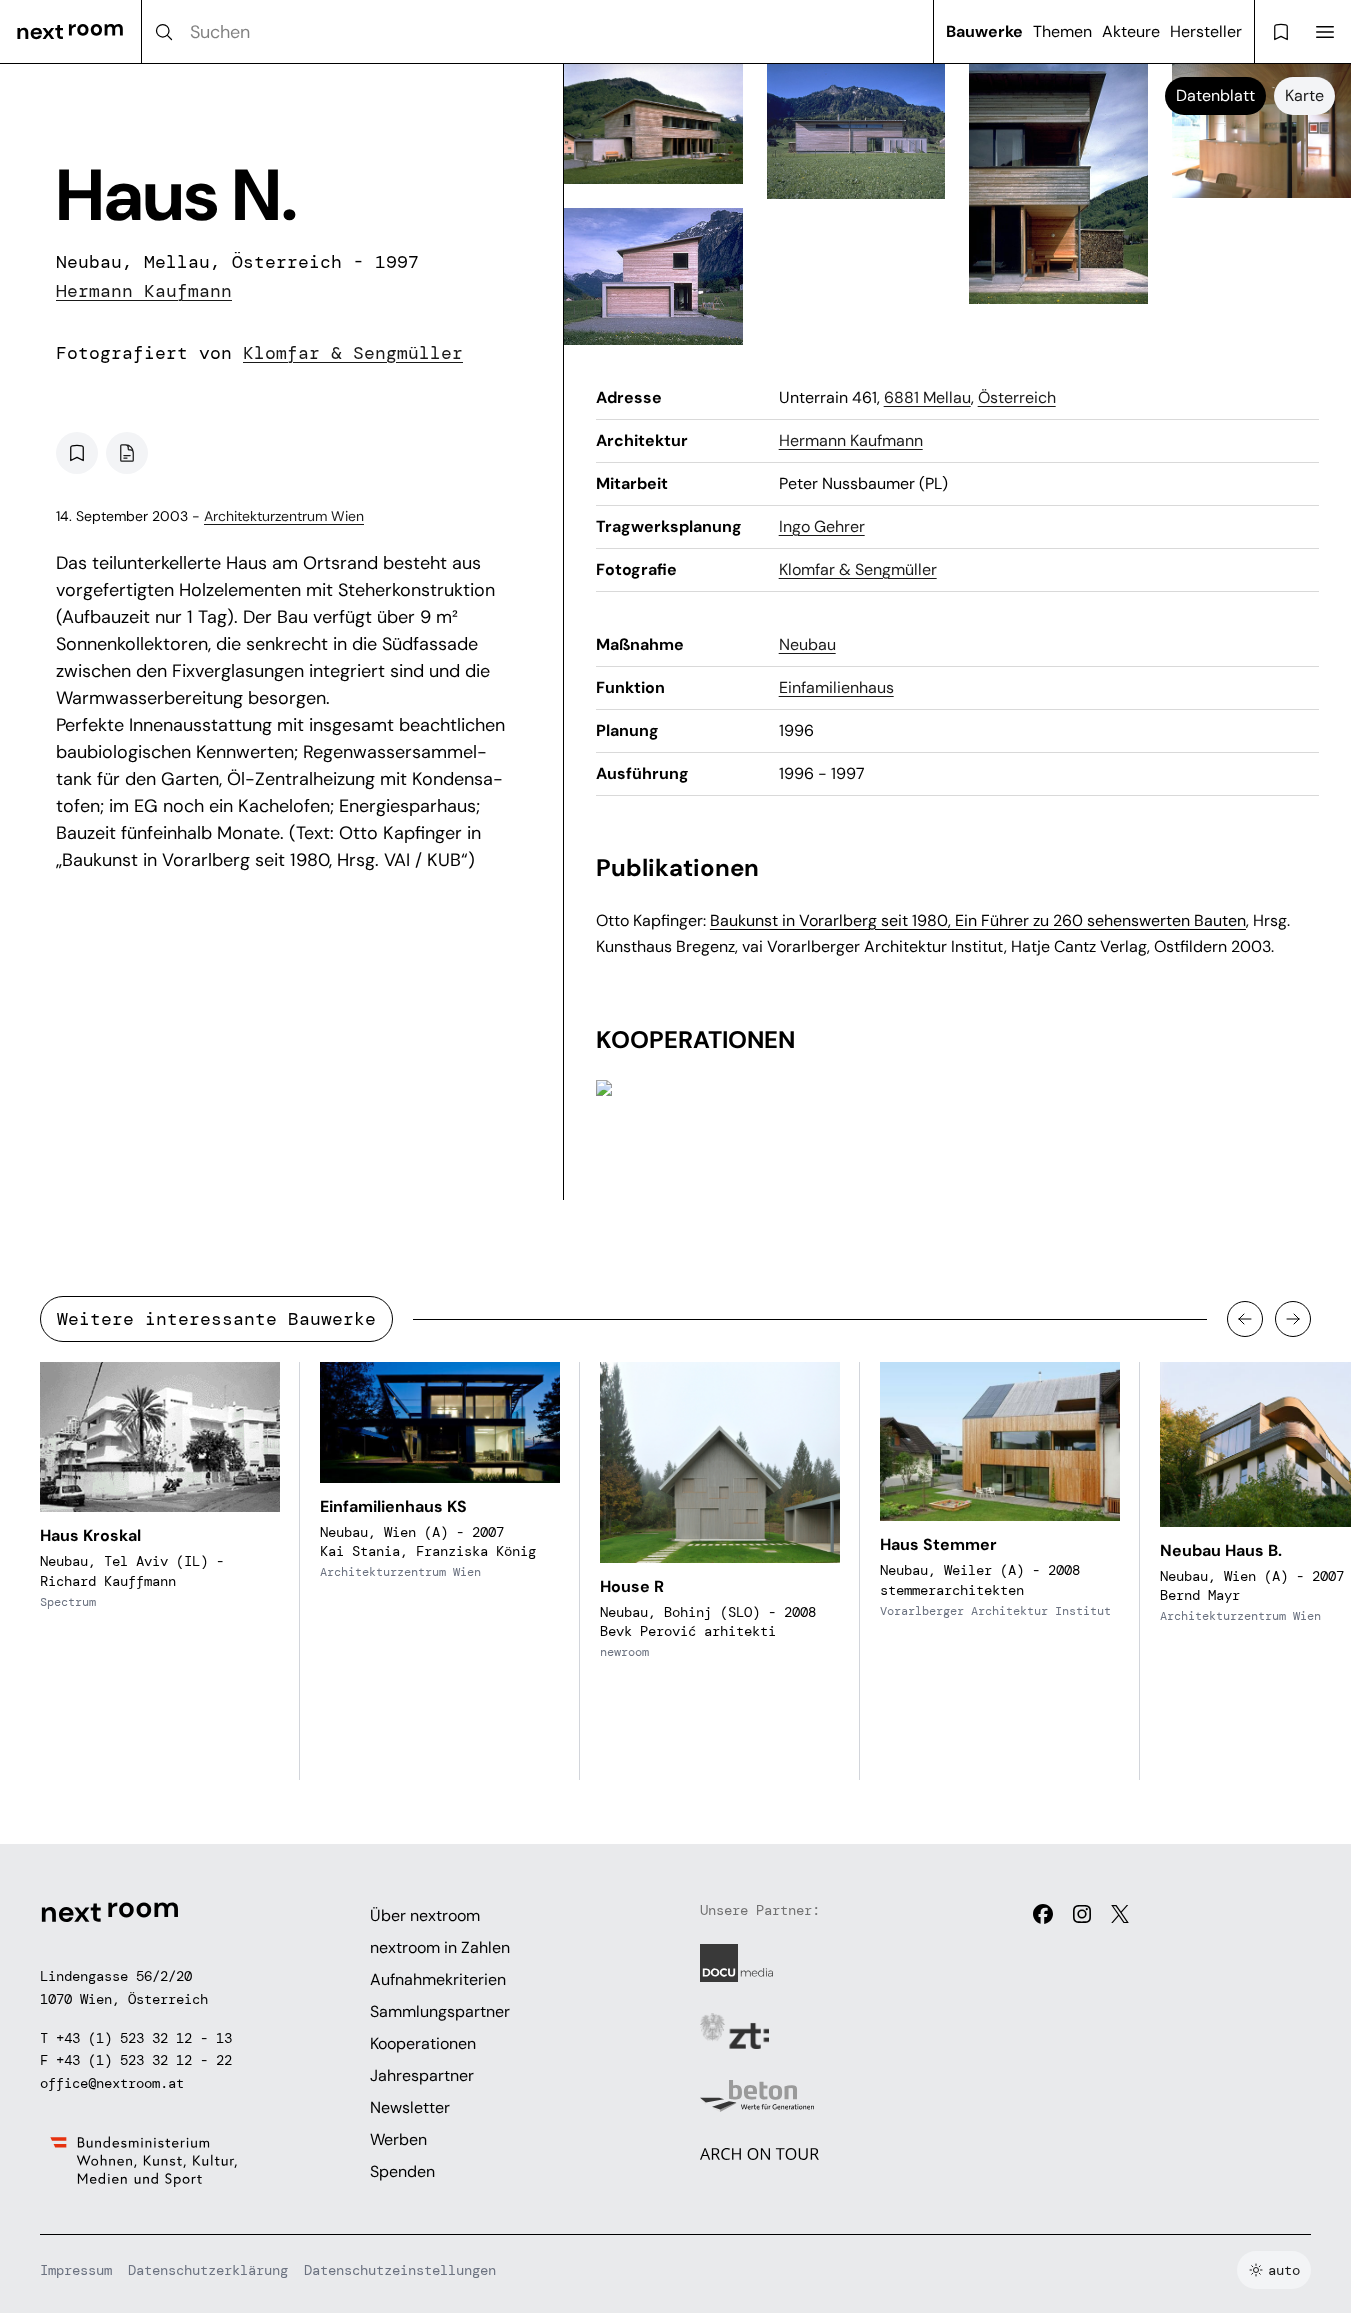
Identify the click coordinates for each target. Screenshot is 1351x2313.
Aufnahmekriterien (438, 1979)
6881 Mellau (927, 397)
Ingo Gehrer (822, 526)
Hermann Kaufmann (144, 291)
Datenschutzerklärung (208, 2270)
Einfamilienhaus (836, 687)
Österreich (1017, 397)
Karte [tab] (1304, 95)
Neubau (807, 644)
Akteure (1131, 31)
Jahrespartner (422, 2075)
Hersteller (1206, 31)
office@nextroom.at (112, 2083)
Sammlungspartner (440, 2011)
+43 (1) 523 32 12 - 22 (144, 2060)
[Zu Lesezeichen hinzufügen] (77, 453)
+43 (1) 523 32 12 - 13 (144, 2038)
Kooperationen (423, 2043)
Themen (1062, 31)
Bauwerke (984, 31)
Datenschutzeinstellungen (400, 2270)
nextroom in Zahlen (440, 1947)
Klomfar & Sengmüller (353, 353)
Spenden (402, 2171)
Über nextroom (425, 1915)
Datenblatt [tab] (1215, 95)
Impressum (76, 2270)
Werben (398, 2139)
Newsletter (410, 2107)
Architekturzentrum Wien (284, 516)
